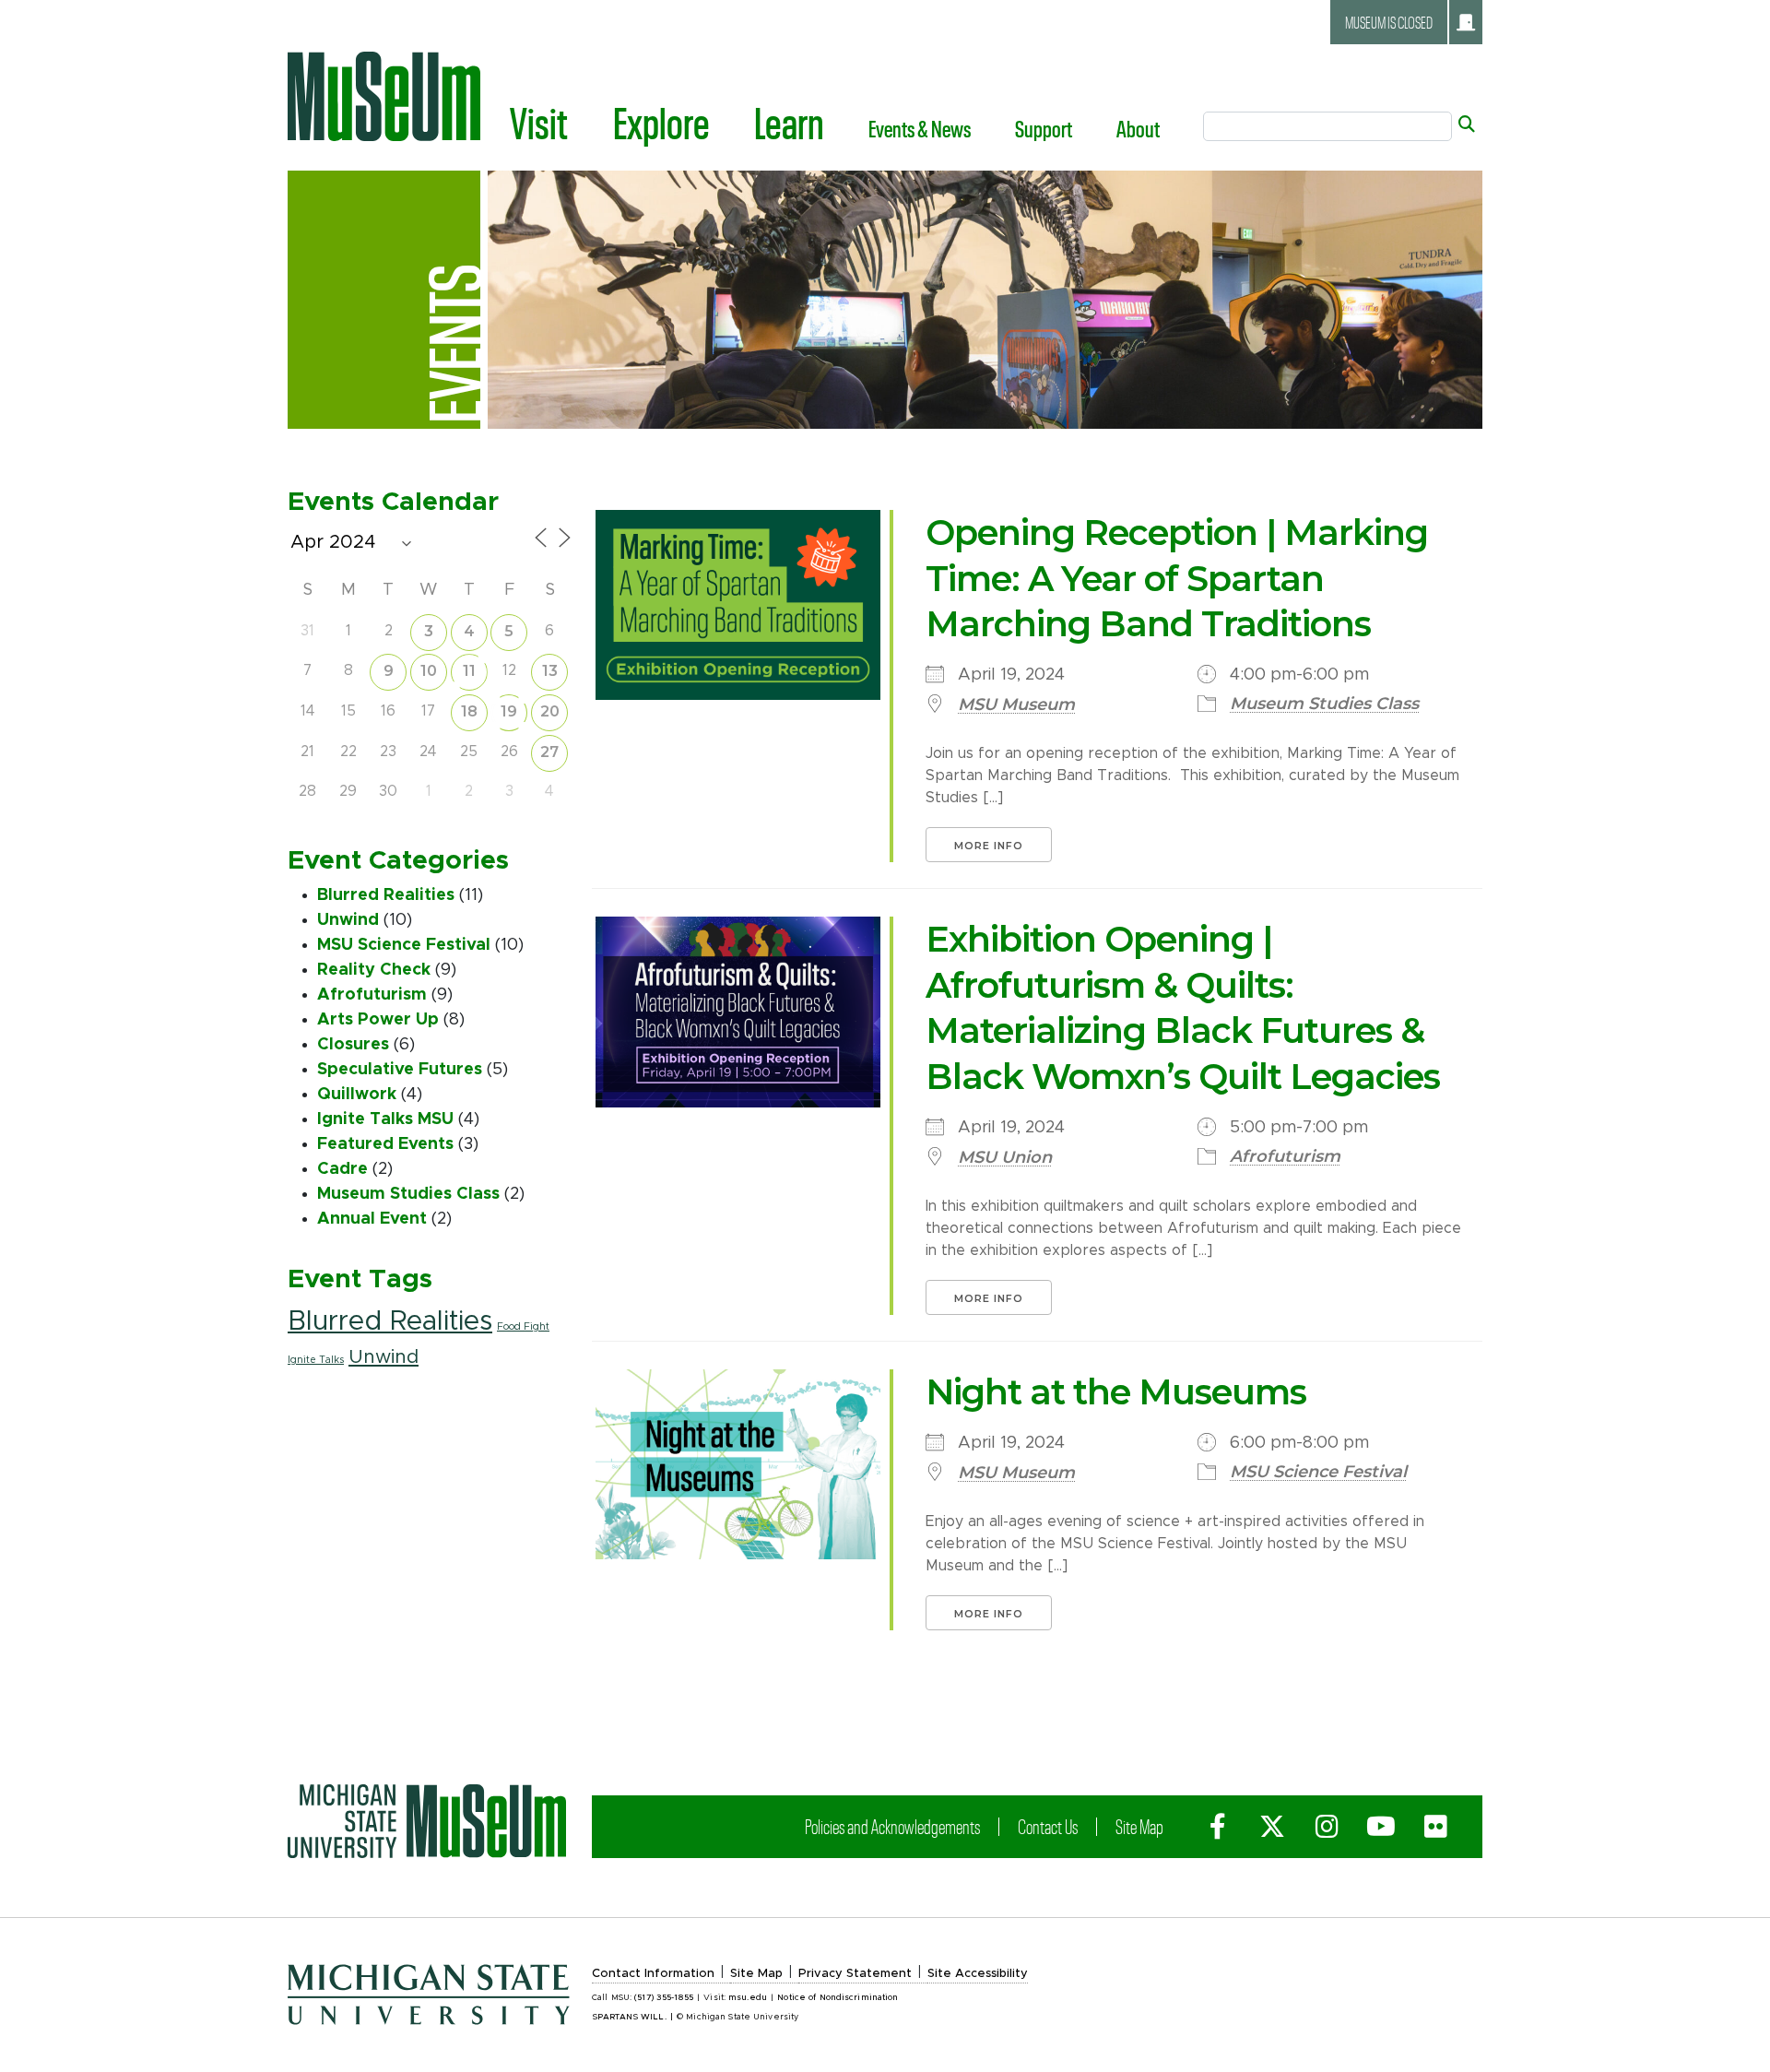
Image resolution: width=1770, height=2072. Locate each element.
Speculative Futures (400, 1070)
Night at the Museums (1116, 1392)
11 (469, 671)
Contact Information (653, 1974)
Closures (353, 1045)
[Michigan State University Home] (427, 1821)
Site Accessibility (978, 1974)
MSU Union (1005, 1157)
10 (429, 671)
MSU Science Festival (404, 945)
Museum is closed (1389, 22)
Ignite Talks (316, 1360)
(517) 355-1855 (664, 1998)
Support (1044, 128)
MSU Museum (1016, 704)
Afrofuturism (372, 995)
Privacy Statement (855, 1974)
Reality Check (374, 970)
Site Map (1139, 1826)
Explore (661, 122)
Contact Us (1048, 1826)
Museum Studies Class (408, 1194)
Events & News (920, 128)
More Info (989, 846)
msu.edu (748, 1998)
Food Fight (523, 1327)
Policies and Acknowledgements (892, 1826)
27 (549, 752)
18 (469, 711)
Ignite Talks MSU (385, 1119)
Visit (539, 122)
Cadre (342, 1169)
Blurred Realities (386, 895)
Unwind (348, 920)
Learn (789, 122)
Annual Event (372, 1219)
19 (509, 711)
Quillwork (357, 1095)
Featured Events (385, 1144)
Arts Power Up (378, 1020)
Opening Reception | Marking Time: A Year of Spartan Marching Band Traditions (1177, 578)
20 (550, 711)
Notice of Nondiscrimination (838, 1998)
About (1138, 128)
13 (550, 671)
